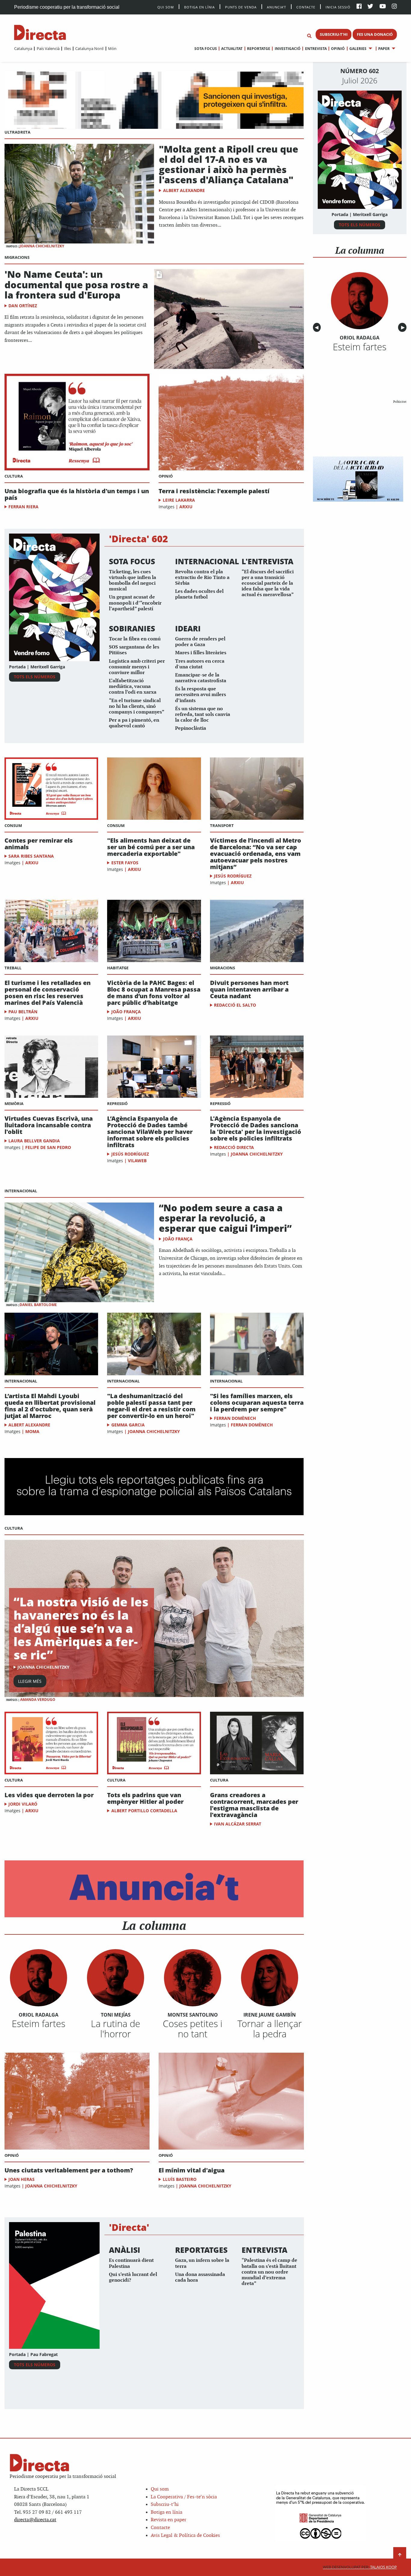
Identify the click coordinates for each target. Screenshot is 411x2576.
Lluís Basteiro (180, 2179)
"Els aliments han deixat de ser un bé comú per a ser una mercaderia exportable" (151, 847)
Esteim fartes (39, 2023)
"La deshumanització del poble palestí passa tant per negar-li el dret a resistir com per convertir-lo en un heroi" (151, 1406)
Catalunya (23, 48)
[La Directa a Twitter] (370, 7)
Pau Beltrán (23, 1012)
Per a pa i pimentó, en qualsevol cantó (134, 723)
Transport (222, 825)
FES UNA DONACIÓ (375, 34)
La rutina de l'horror (116, 2029)
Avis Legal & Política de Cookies (185, 2536)
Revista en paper (168, 2520)
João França (126, 1012)
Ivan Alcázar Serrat (238, 1824)
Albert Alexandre (184, 190)
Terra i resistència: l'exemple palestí (214, 491)
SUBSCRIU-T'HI (334, 34)
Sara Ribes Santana (31, 856)
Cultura (14, 476)
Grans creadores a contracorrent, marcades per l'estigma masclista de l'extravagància (254, 1805)
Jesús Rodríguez (233, 876)
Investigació (287, 49)
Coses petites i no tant (193, 2029)
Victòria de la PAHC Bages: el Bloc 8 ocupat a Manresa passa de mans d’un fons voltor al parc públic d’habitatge (154, 993)
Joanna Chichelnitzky (42, 246)
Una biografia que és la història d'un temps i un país (77, 494)
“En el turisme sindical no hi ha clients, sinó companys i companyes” (137, 706)
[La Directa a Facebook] (359, 7)
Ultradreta (17, 132)
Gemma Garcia (128, 1425)
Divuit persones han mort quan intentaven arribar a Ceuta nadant (249, 989)
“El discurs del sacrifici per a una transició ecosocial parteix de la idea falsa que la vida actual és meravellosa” (268, 584)
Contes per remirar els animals (39, 844)
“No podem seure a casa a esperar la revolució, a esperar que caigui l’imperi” (225, 1218)
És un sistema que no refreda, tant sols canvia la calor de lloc (203, 715)
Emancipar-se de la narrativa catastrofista (201, 678)
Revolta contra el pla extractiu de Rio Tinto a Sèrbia (202, 578)
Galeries (358, 49)
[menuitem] (23, 48)
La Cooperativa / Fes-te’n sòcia (184, 2497)
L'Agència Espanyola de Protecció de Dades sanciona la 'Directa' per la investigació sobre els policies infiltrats (256, 1129)
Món (112, 48)
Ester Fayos (125, 863)
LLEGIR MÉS (30, 1681)
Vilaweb (137, 1161)
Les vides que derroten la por (49, 1795)
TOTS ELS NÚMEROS (35, 677)
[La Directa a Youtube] (383, 7)
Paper (384, 49)
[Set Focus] (309, 36)
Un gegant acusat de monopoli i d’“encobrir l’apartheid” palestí (135, 603)
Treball (13, 968)
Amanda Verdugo (38, 1700)
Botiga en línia (199, 7)
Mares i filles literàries (201, 653)
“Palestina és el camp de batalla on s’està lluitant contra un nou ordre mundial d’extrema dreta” (269, 2272)
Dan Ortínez (23, 306)
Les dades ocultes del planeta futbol (199, 594)
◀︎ (318, 328)
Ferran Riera (23, 507)
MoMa (32, 1431)
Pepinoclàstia (191, 728)
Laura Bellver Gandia (34, 1141)
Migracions (17, 257)
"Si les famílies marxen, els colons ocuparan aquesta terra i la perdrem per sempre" (257, 1403)
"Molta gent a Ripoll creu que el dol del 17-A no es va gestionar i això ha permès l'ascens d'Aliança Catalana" (229, 164)
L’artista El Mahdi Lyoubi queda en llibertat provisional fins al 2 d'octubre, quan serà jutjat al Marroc (50, 1406)
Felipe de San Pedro (48, 1147)
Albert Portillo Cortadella (144, 1811)
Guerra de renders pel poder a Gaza (200, 642)
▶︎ (404, 328)
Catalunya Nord (89, 48)
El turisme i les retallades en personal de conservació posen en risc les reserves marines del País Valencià (48, 993)
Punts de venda (241, 7)
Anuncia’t (277, 7)
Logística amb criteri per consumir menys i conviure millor (137, 667)
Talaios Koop (360, 2567)
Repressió (117, 1104)
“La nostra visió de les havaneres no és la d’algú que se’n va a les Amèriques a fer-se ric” (81, 1628)
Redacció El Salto (235, 1005)
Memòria (14, 1104)
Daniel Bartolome (38, 1305)
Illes (67, 48)
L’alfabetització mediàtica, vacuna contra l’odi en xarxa (133, 687)
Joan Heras (22, 2179)
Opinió (338, 49)
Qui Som (166, 7)
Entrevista (316, 49)
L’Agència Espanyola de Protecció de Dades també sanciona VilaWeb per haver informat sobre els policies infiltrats (150, 1132)
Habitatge (118, 968)
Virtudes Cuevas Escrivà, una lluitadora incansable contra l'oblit (49, 1125)
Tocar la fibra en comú (135, 639)
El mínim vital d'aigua (192, 2170)
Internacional (21, 1191)
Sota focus (206, 49)
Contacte (306, 7)
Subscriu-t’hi (165, 2505)
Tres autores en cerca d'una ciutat (200, 664)
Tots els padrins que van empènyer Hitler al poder (145, 1798)
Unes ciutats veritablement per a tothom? (69, 2170)
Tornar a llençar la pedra (270, 2029)
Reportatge (259, 49)
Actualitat (232, 49)
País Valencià (48, 48)
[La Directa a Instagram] (394, 7)
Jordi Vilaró (23, 1804)
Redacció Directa (234, 1147)
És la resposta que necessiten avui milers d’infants (201, 695)
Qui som (160, 2489)
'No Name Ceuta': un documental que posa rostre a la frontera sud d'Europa (76, 284)
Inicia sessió (338, 7)
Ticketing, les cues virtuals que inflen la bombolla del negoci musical (133, 581)
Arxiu (186, 507)
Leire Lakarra (179, 500)
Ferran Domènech (235, 1418)
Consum (13, 825)
